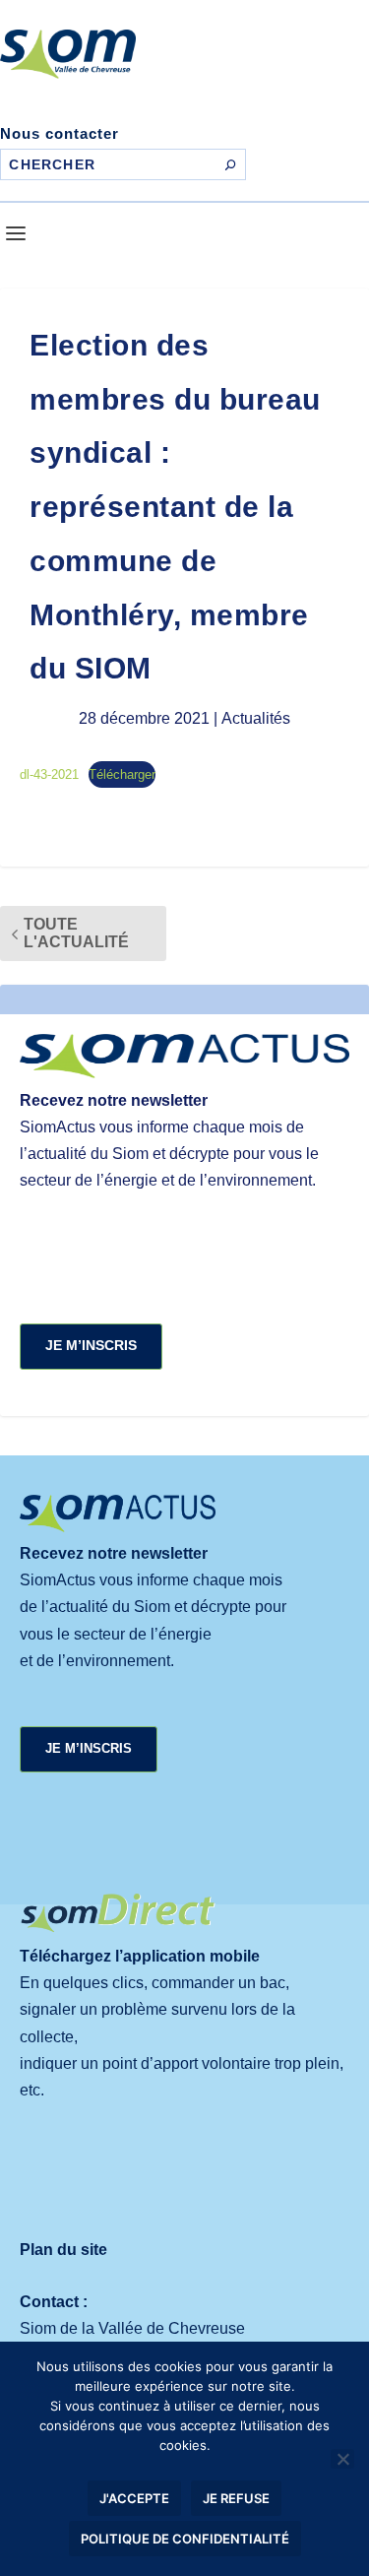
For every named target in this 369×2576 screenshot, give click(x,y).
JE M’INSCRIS (91, 1345)
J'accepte (134, 2498)
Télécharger (122, 774)
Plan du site (63, 2250)
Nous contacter (60, 133)
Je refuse (236, 2498)
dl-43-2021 (49, 774)
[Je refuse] (342, 2459)
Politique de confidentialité (185, 2539)
